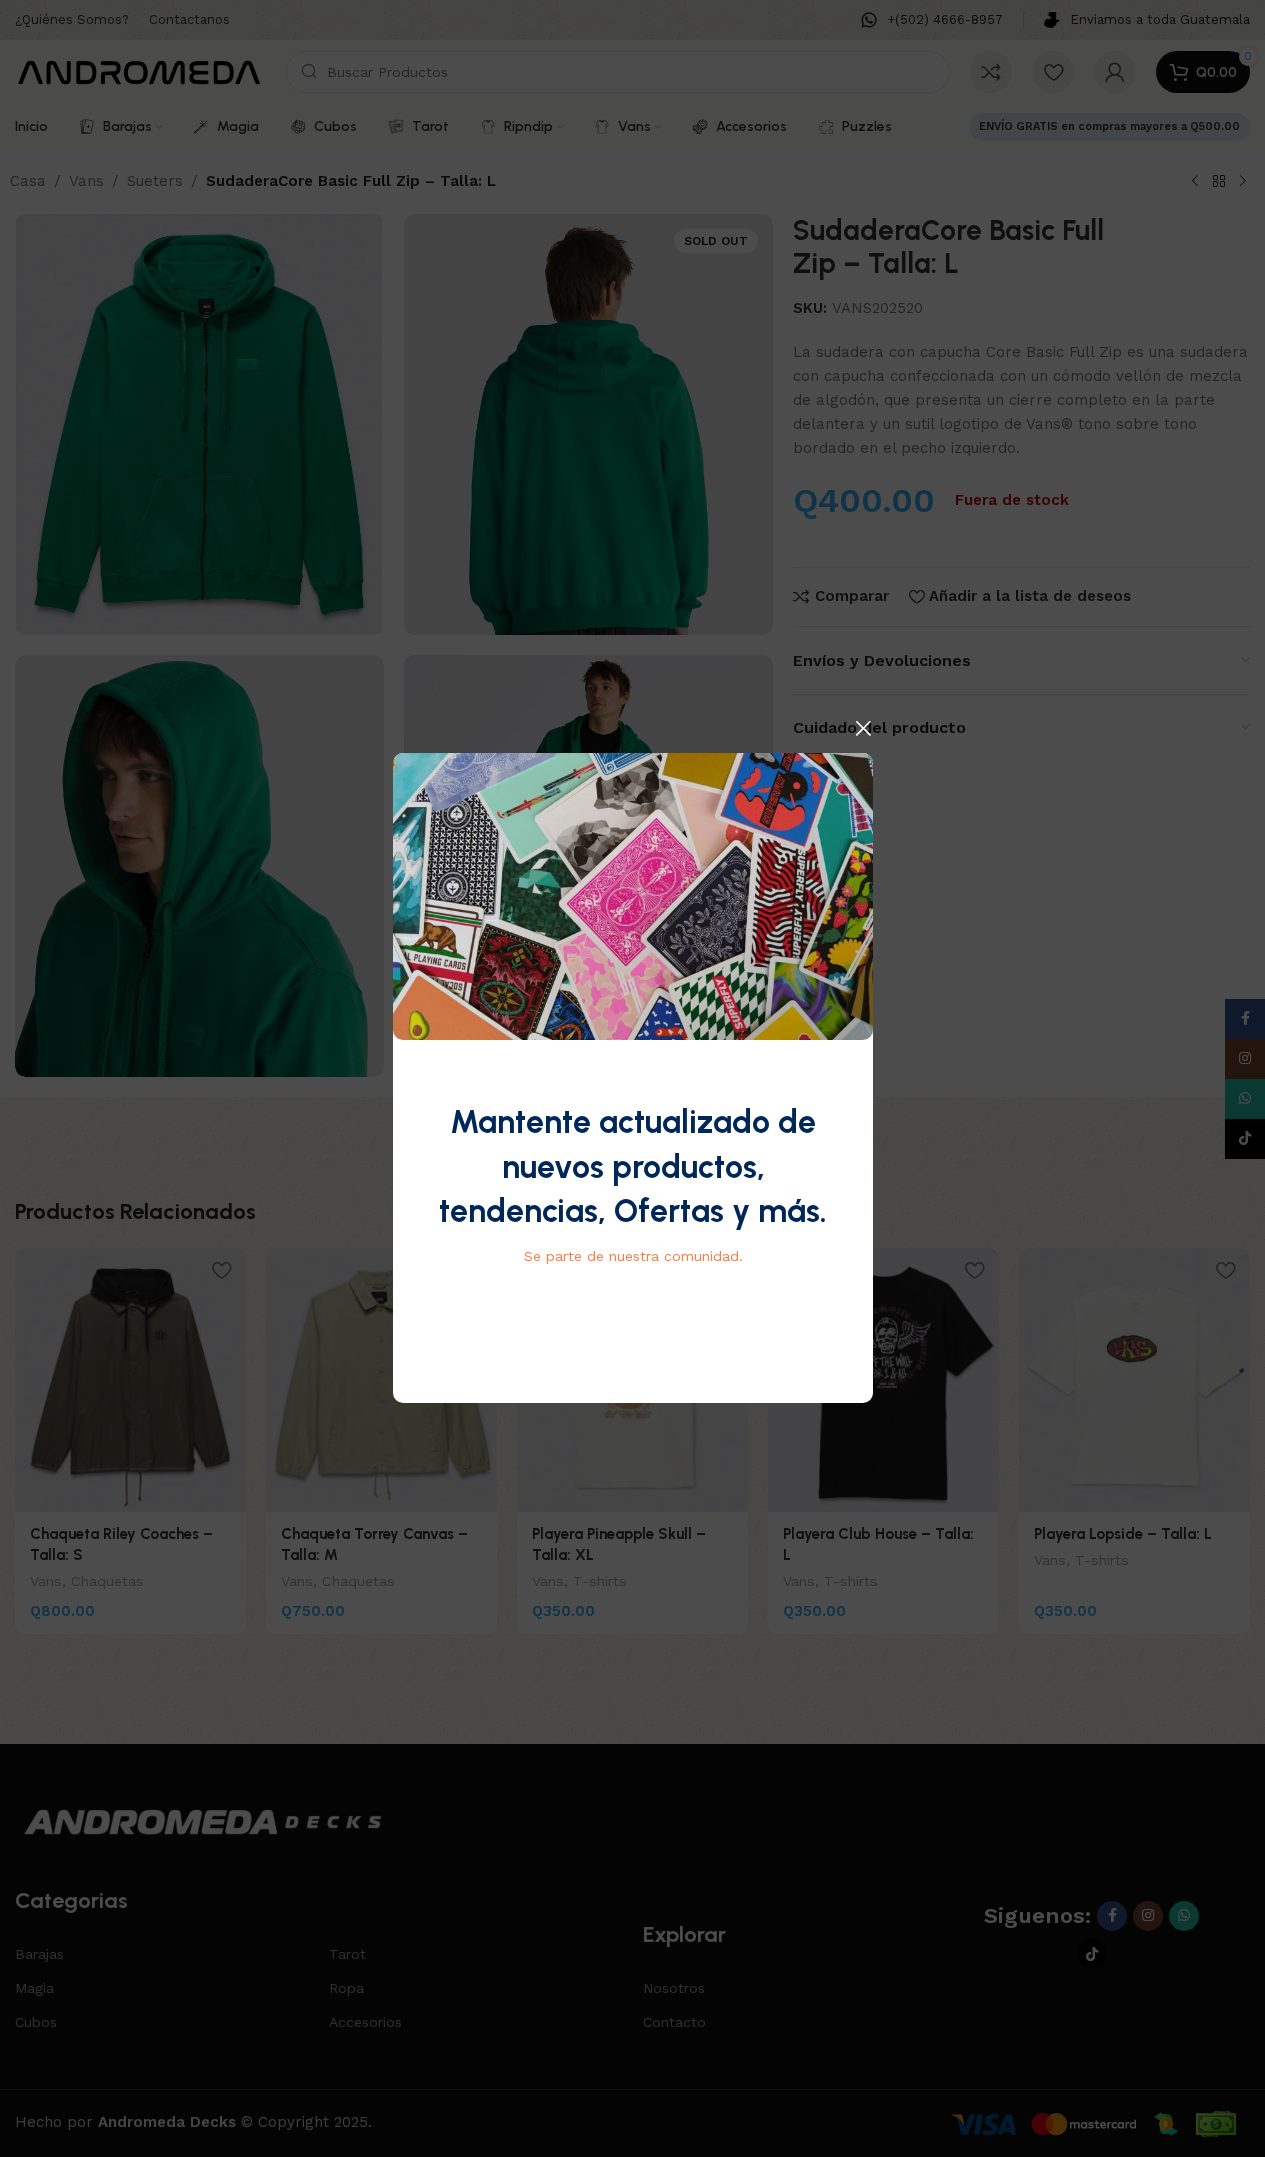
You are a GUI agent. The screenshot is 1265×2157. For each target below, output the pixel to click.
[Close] (863, 728)
